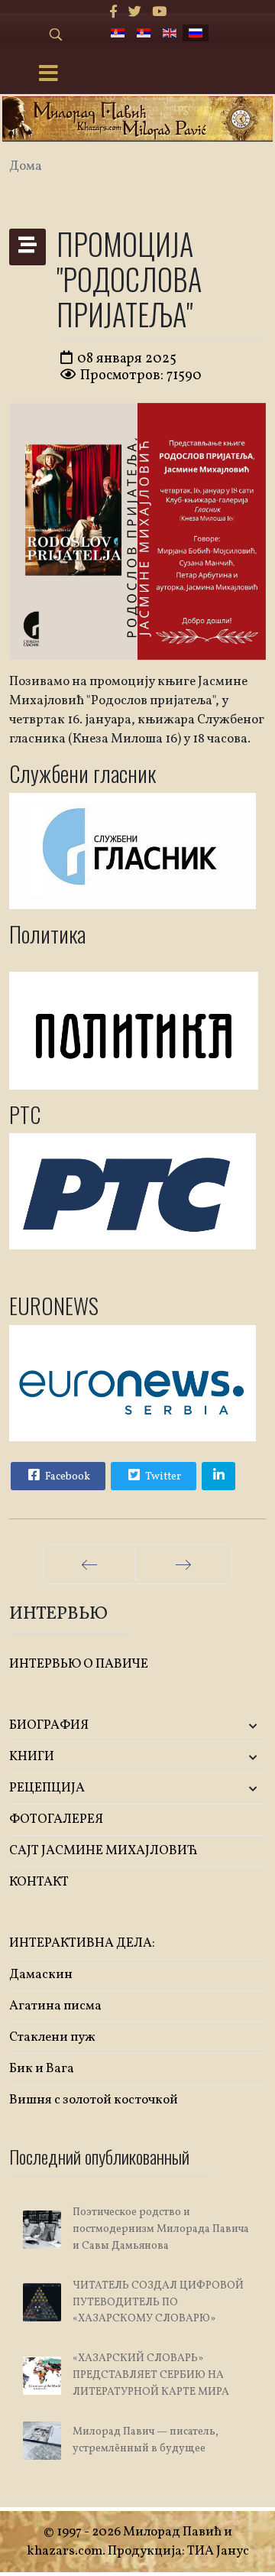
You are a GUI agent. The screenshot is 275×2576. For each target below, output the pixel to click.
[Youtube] (159, 13)
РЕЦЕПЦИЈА (47, 1788)
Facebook (66, 1477)
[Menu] (48, 75)
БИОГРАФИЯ (49, 1725)
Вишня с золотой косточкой (94, 2100)
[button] (223, 1726)
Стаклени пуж (52, 2037)
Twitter (162, 1477)
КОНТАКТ (39, 1882)
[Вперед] (183, 1564)
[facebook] (113, 13)
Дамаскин (41, 1975)
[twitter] (135, 13)
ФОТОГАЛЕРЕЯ (56, 1819)
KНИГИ (32, 1757)
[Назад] (89, 1564)
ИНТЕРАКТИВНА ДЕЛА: (82, 1943)
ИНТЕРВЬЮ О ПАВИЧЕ (79, 1664)
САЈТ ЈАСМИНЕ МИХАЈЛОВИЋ (104, 1851)
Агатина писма (55, 2006)
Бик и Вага (42, 2069)
